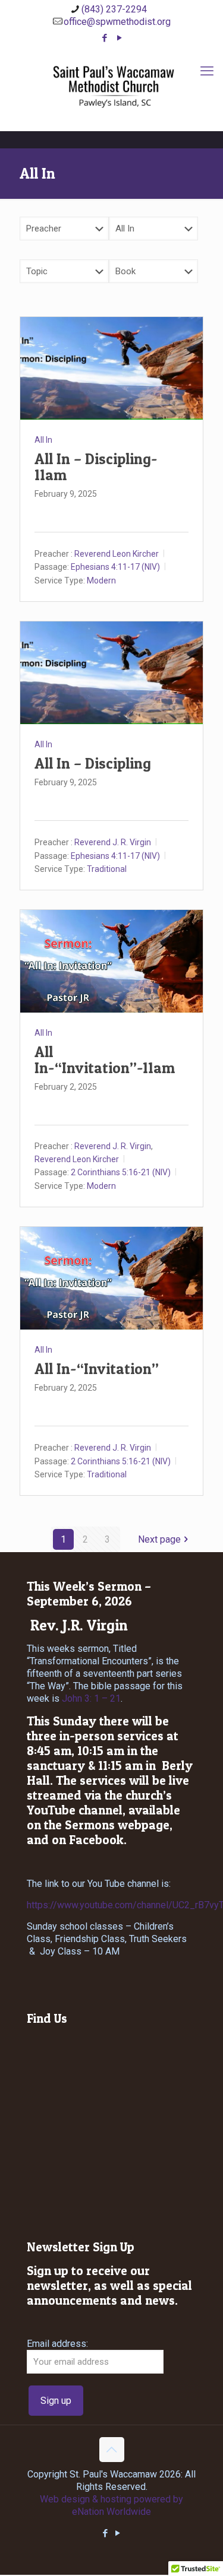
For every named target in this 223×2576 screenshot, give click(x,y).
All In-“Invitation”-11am (105, 1060)
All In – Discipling (93, 763)
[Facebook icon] (104, 38)
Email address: (57, 2344)
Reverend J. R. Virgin (113, 842)
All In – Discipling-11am (96, 467)
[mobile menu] (207, 71)
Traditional (107, 869)
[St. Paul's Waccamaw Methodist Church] (111, 86)
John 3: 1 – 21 (91, 1698)
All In (43, 440)
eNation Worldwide (111, 2512)
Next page (159, 1539)
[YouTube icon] (119, 38)
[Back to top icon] (112, 2450)
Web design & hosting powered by (111, 2499)
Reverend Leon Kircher (117, 553)
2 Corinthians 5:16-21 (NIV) (121, 1172)
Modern (101, 580)
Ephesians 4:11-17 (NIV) (115, 567)
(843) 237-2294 (114, 9)
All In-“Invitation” (97, 1369)
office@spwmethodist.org (117, 22)
